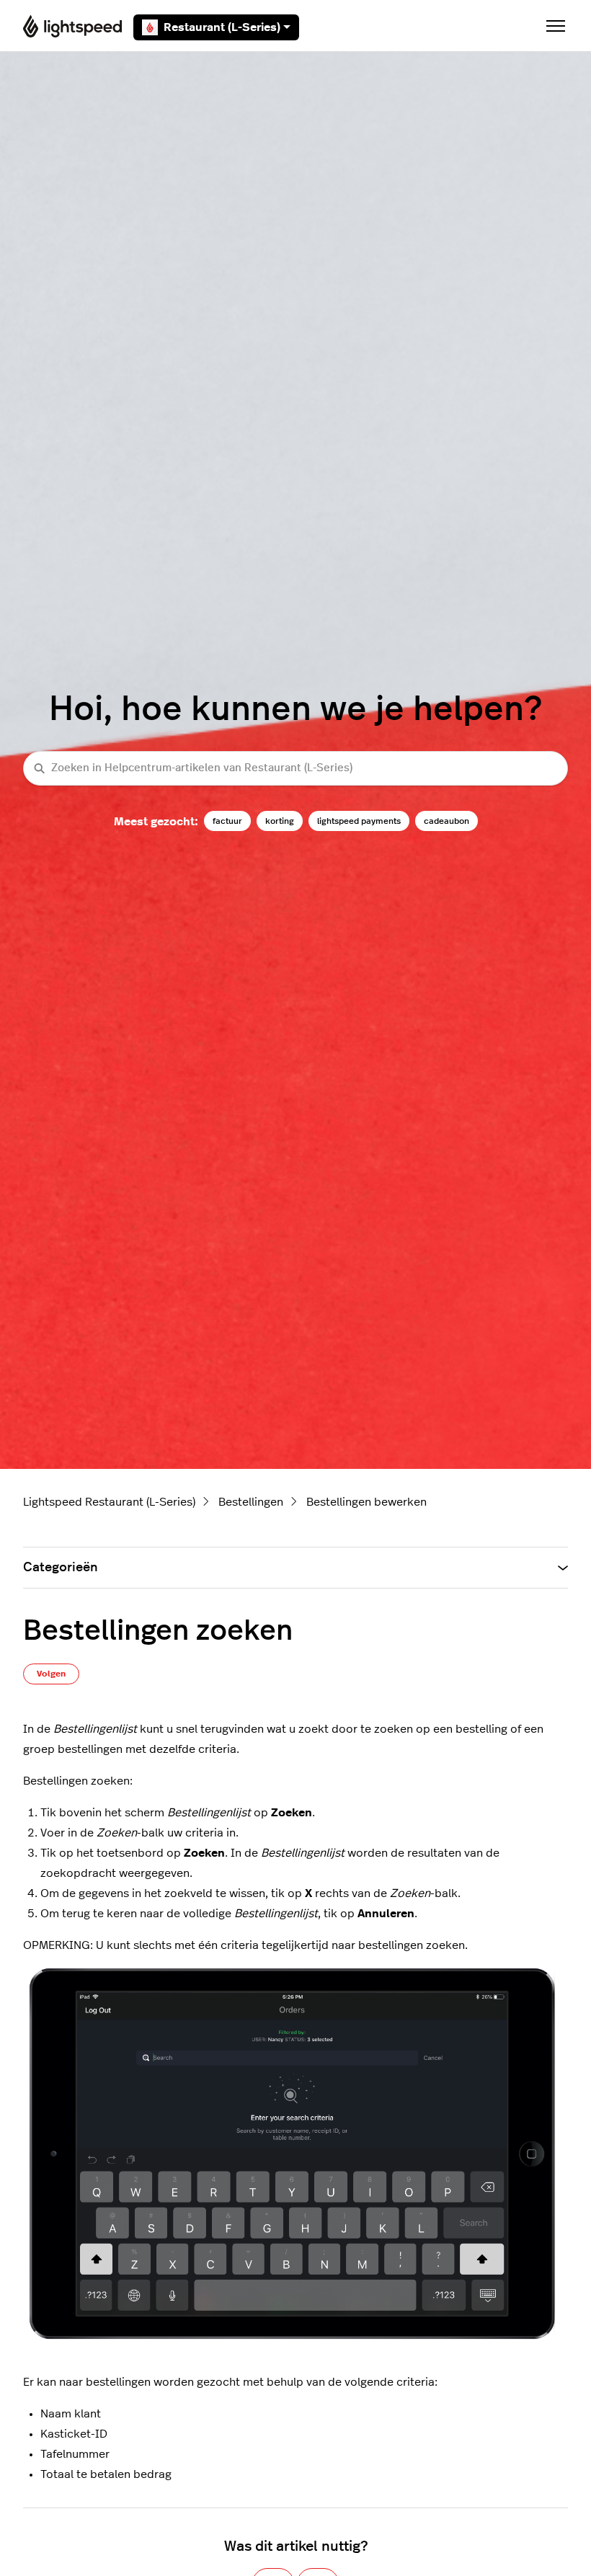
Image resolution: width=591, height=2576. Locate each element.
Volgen (51, 1674)
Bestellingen (251, 1502)
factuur (227, 821)
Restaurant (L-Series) (222, 27)
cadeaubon (446, 821)
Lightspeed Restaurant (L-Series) (109, 1502)
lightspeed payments (359, 821)
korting (280, 821)
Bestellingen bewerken (366, 1502)
